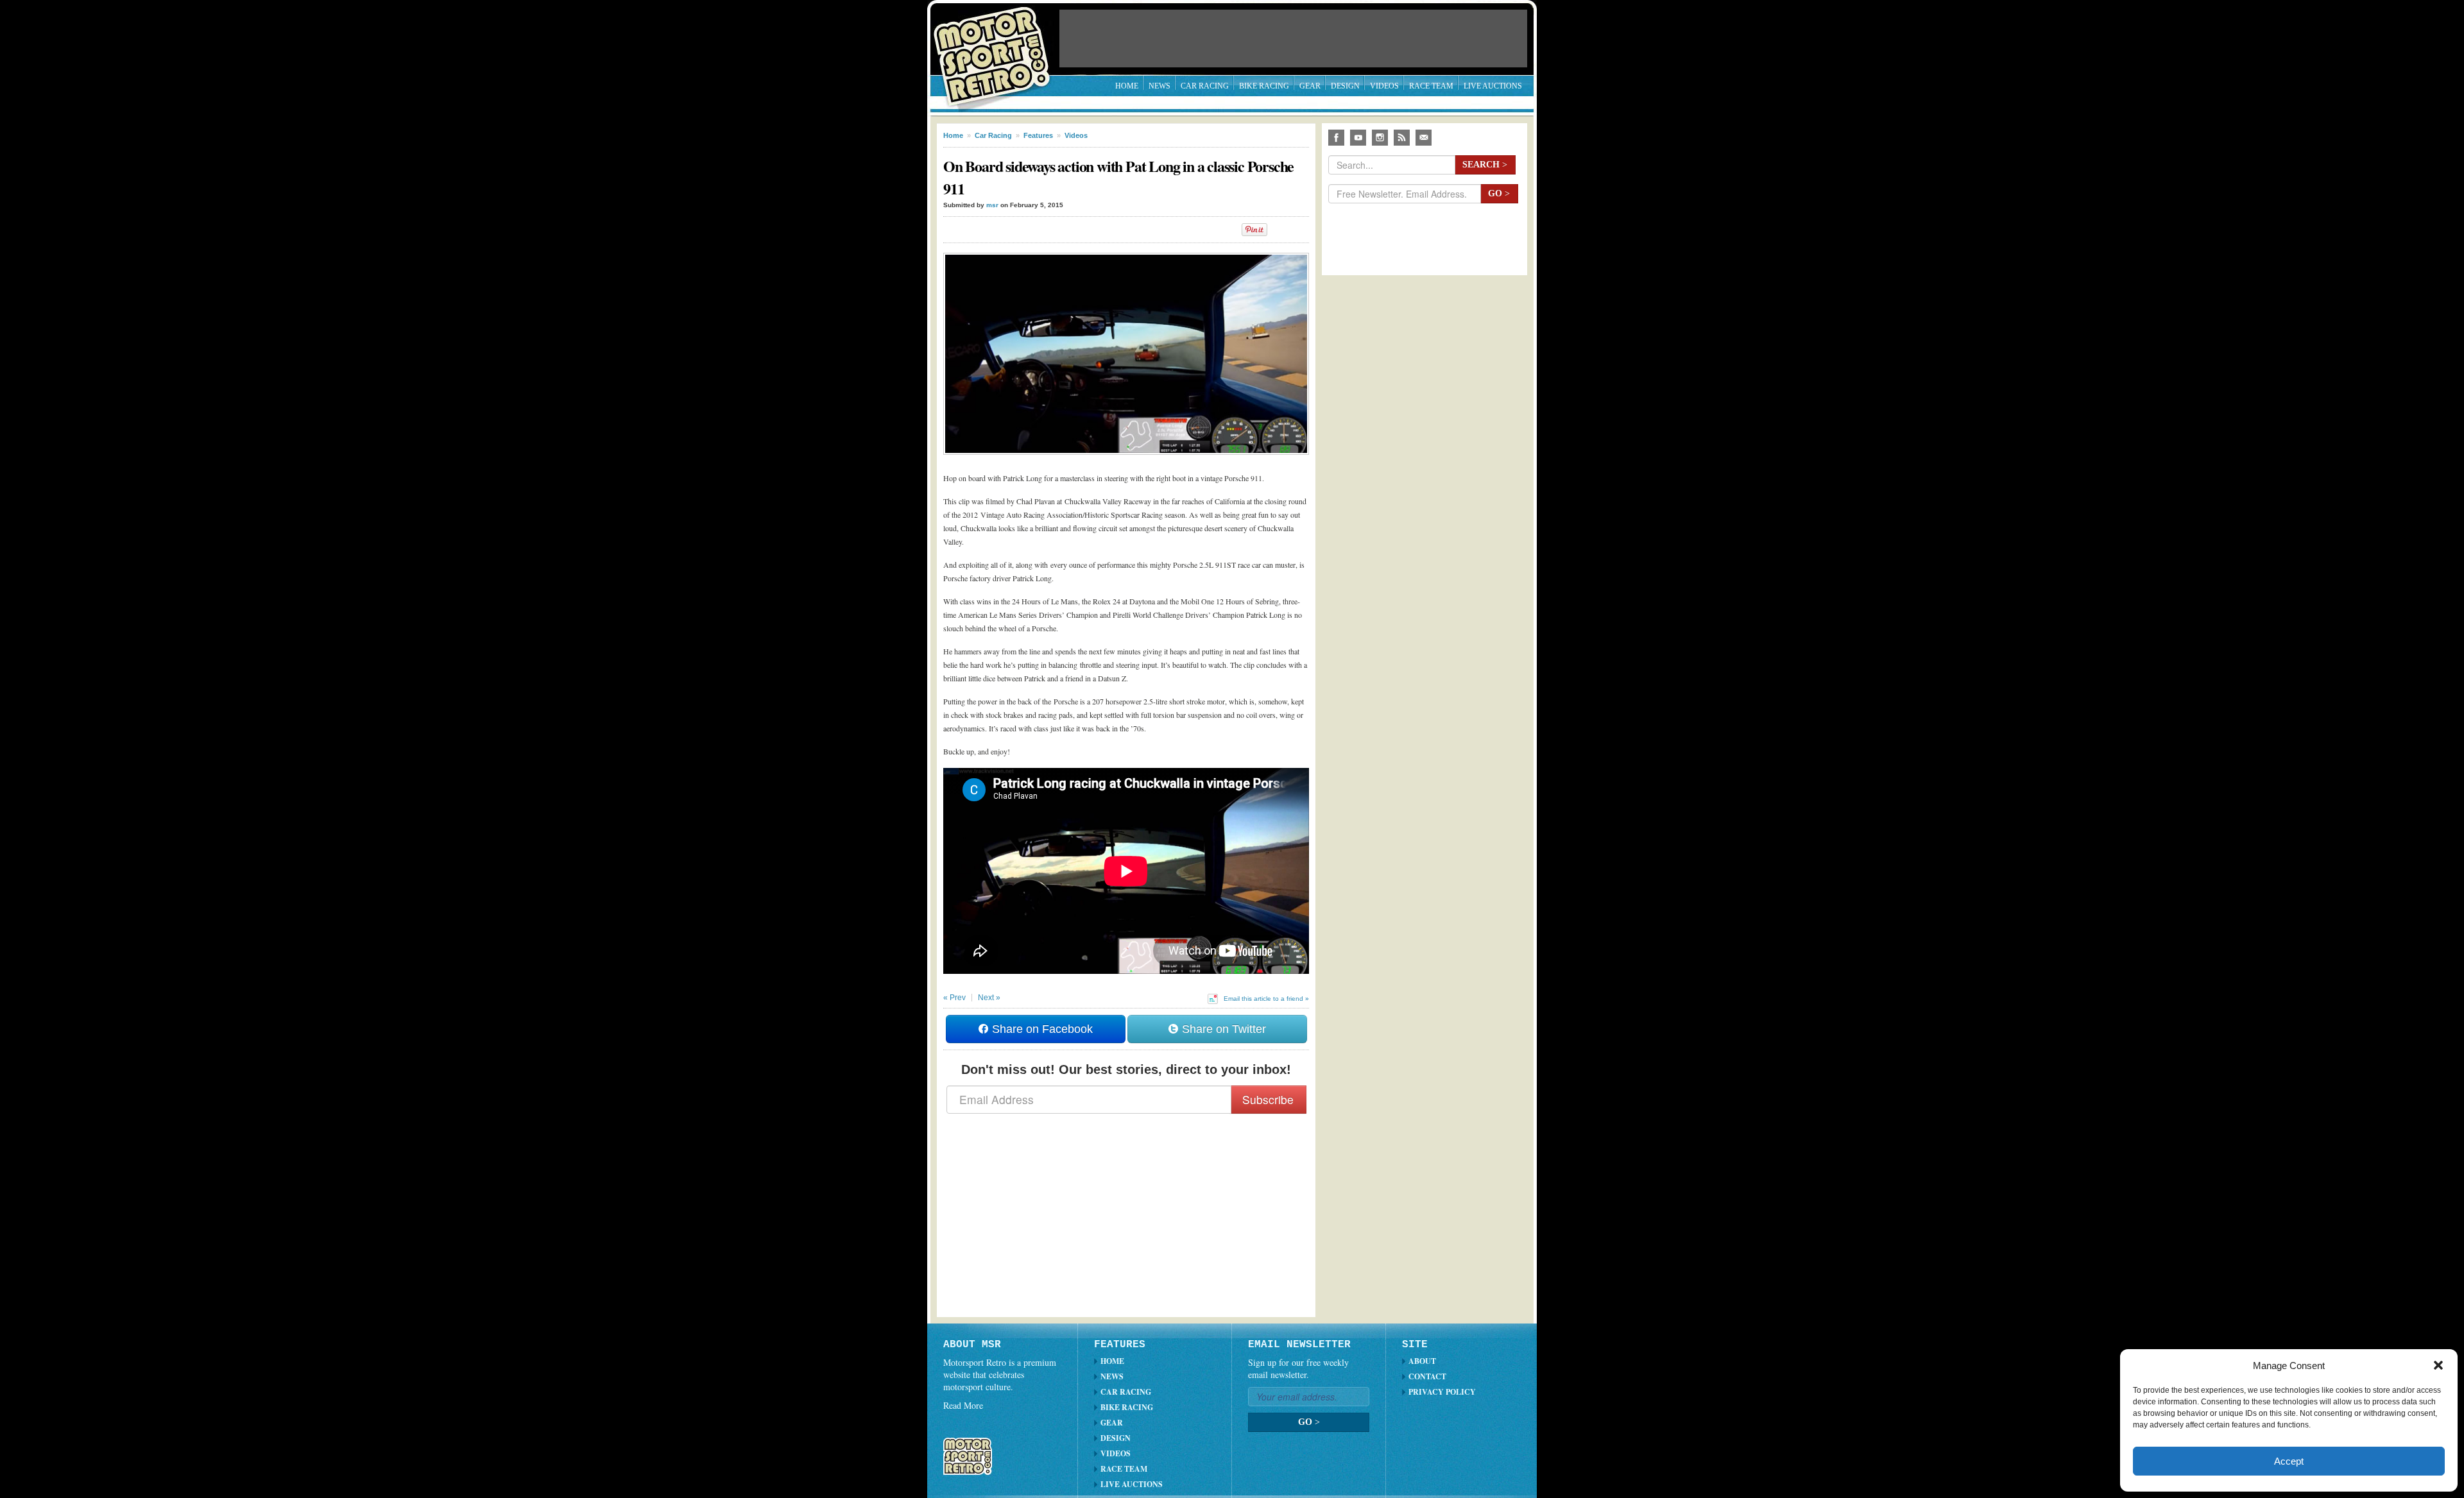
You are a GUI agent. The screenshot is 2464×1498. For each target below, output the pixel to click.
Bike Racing (1264, 86)
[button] (2438, 1365)
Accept (2289, 1461)
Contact (1427, 1376)
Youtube (1358, 138)
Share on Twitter (1222, 1029)
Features (1038, 135)
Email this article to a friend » (1266, 999)
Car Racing (1205, 86)
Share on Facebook (1041, 1029)
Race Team (1431, 86)
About (1422, 1361)
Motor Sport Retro (997, 47)
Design (1345, 86)
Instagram (1380, 138)
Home (1127, 86)
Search (1485, 165)
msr (992, 205)
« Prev (954, 998)
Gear (1310, 86)
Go (1499, 193)
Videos (1384, 86)
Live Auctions (1493, 86)
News (1159, 86)
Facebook (1336, 138)
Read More (963, 1405)
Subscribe (1268, 1099)
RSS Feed (1402, 138)
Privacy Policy (1442, 1392)
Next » (989, 998)
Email (1424, 138)
